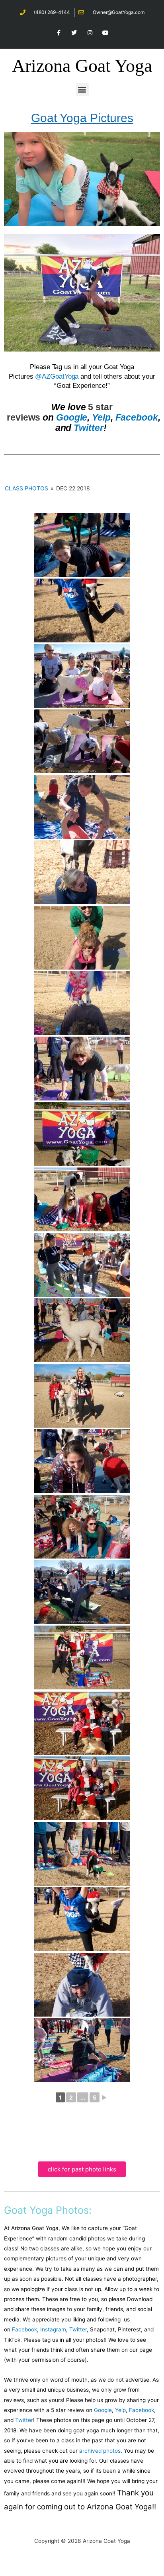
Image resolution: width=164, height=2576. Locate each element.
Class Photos (26, 488)
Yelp (101, 417)
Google (72, 417)
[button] (82, 90)
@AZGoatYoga (57, 376)
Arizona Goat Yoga (82, 66)
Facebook (137, 417)
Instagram (53, 2329)
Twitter (88, 428)
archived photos (100, 2451)
